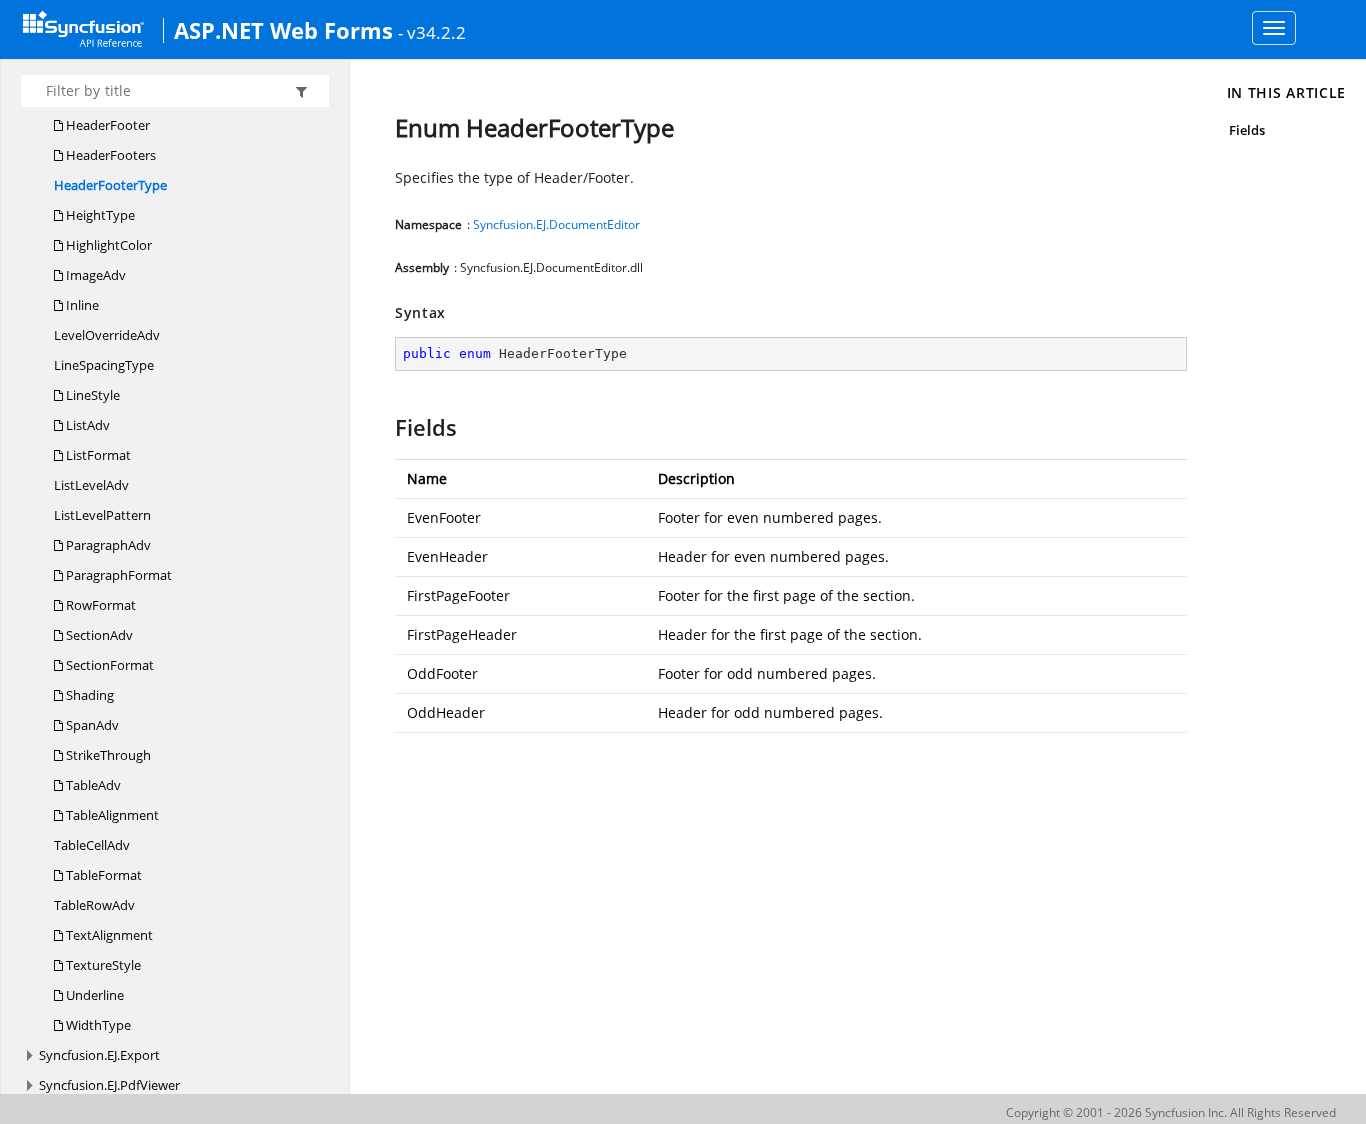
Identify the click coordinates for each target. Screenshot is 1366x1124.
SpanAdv (91, 725)
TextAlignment (108, 935)
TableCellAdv (92, 845)
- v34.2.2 (432, 32)
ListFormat (97, 455)
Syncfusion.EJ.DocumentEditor (556, 224)
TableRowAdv (94, 905)
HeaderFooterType (110, 185)
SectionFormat (108, 665)
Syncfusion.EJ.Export (99, 1055)
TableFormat (102, 875)
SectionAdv (98, 635)
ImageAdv (94, 275)
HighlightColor (107, 245)
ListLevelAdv (91, 485)
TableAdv (92, 785)
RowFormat (99, 605)
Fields (1247, 130)
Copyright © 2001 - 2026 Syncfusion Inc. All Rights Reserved (1171, 1112)
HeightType (99, 215)
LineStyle (91, 395)
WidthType (97, 1025)
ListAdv (86, 425)
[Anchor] (385, 427)
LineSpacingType (104, 365)
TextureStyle (102, 965)
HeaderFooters (109, 155)
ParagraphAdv (107, 545)
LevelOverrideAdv (107, 335)
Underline (93, 995)
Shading (88, 695)
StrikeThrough (107, 755)
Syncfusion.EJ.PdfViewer (109, 1085)
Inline (81, 305)
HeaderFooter (106, 125)
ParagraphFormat (117, 575)
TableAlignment (111, 815)
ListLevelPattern (102, 515)
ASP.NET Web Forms (283, 30)
